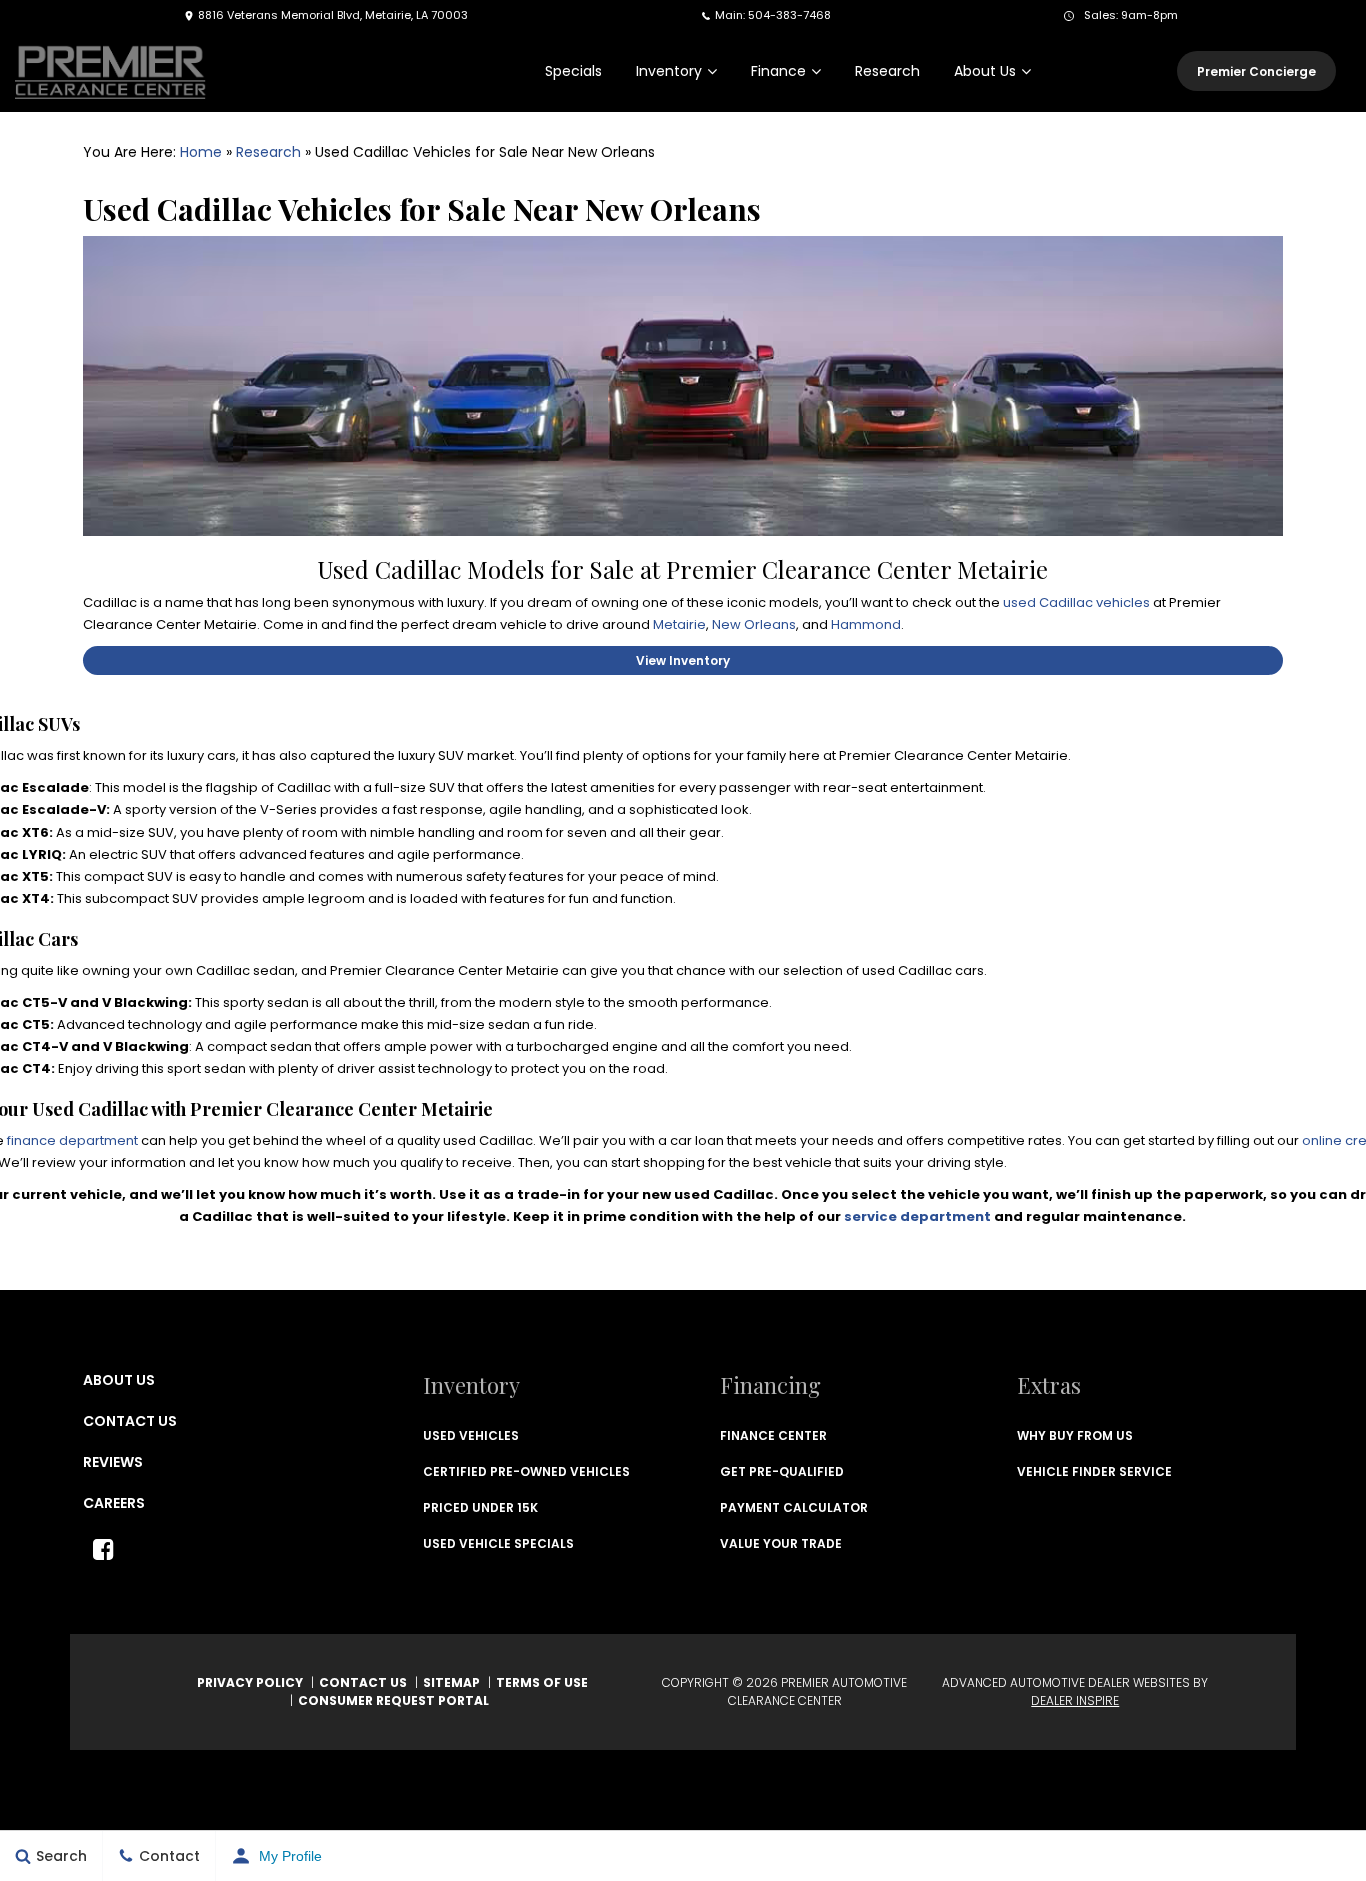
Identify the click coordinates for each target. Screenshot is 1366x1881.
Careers (114, 1503)
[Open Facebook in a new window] (103, 1549)
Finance (778, 71)
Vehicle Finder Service (1094, 1471)
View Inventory (683, 660)
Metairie (679, 624)
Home (201, 152)
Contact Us (130, 1421)
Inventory (669, 71)
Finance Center (773, 1435)
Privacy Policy (250, 1682)
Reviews (113, 1462)
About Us (985, 71)
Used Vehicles (471, 1435)
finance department (72, 1140)
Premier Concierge (1256, 71)
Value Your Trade (781, 1543)
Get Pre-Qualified (782, 1471)
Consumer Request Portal (393, 1700)
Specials (573, 71)
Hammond (866, 624)
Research (887, 71)
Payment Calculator (794, 1507)
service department (917, 1216)
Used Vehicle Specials (498, 1543)
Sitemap (451, 1682)
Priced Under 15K (480, 1507)
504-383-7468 (789, 15)
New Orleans (754, 624)
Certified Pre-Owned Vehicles (526, 1471)
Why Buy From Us (1075, 1435)
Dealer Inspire (1075, 1700)
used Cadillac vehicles (1076, 602)
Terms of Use (542, 1682)
